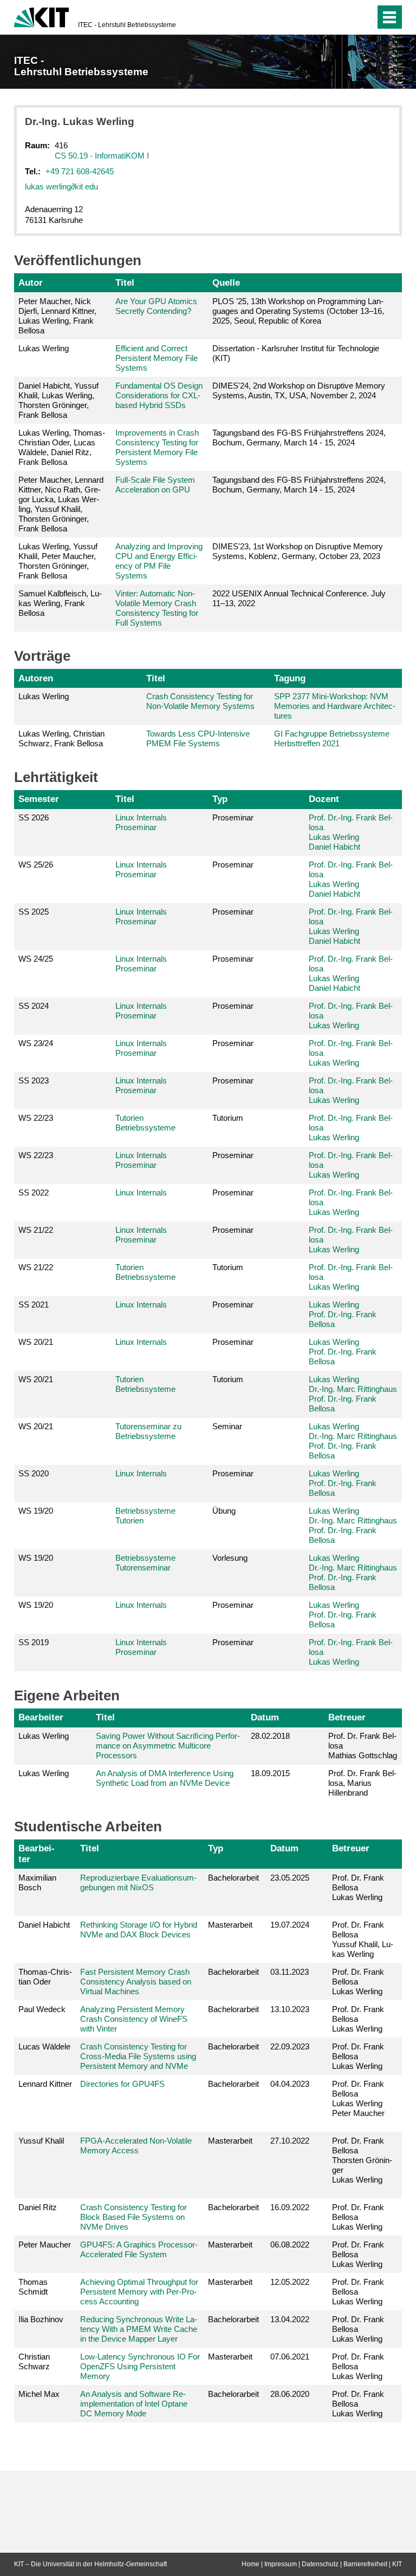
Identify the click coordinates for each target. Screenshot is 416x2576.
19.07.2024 (290, 1925)
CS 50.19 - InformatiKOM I (102, 156)
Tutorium (228, 1118)
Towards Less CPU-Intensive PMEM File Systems (198, 738)
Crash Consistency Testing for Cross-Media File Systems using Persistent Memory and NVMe (138, 2056)
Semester (39, 799)
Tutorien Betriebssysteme (145, 1123)
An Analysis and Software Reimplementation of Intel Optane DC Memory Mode (134, 2404)
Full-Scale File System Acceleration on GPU (155, 485)
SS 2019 (34, 1642)
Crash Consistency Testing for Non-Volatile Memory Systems (200, 701)
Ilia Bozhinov (41, 2319)
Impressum (281, 2564)
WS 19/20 (36, 1511)
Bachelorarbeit (233, 1878)
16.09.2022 (290, 2207)
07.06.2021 (290, 2357)
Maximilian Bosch (37, 1882)
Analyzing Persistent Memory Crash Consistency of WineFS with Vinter (134, 2019)
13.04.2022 (290, 2319)
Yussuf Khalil (41, 2141)
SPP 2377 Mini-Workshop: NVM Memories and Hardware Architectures (335, 706)
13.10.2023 (290, 2009)
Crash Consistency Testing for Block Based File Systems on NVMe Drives (134, 2217)
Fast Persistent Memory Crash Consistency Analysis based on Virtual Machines (136, 1982)
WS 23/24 (36, 1043)
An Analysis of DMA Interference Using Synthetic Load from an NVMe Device (165, 1778)
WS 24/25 (36, 959)
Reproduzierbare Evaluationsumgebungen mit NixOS (138, 1882)
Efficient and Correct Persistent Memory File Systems (157, 358)
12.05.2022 (290, 2282)
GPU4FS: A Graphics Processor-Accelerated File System (139, 2249)
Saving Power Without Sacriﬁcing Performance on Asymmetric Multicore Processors (168, 1746)
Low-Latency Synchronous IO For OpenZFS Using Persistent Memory (140, 2366)
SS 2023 (34, 1080)
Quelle (226, 282)
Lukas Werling (334, 837)
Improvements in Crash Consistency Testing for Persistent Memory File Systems (157, 447)
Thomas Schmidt (33, 2287)
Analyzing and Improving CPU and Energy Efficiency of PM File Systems (159, 561)
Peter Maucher (45, 2245)
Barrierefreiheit (365, 2564)
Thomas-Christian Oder (45, 1977)
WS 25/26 (36, 865)
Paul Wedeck (42, 2009)
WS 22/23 (36, 1118)
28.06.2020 (290, 2394)
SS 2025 (34, 912)
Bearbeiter (41, 1717)
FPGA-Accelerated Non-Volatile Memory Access (136, 2145)
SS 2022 (34, 1192)
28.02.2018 (270, 1736)
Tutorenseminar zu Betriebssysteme (148, 1431)
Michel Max (39, 2394)
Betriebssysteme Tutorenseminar (145, 1563)
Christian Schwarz (34, 2361)
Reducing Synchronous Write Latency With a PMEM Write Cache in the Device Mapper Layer (139, 2329)
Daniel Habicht (334, 847)
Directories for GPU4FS (122, 2084)
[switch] (345, 17)
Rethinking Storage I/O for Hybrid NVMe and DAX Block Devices (139, 1930)
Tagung (290, 678)
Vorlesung (230, 1558)
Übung (224, 1511)
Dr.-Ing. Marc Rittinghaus (353, 1389)
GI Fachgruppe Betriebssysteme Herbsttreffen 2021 (332, 738)
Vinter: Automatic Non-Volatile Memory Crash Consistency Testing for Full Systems (157, 608)
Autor (31, 282)
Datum (265, 1717)
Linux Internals (141, 1192)
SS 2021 (34, 1305)
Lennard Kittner (45, 2084)
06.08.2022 (290, 2245)
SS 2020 (34, 1473)
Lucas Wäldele (44, 2046)
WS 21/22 (36, 1230)
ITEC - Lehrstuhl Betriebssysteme (127, 25)
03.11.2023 (290, 1972)
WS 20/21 (36, 1342)
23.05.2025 (290, 1878)
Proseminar (233, 817)
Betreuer (347, 1717)
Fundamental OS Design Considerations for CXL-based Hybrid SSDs (159, 395)
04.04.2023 (290, 2084)
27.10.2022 (290, 2141)
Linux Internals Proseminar (141, 822)
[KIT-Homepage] (41, 16)
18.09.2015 (270, 1773)
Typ (220, 799)
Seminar (227, 1426)
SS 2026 (34, 817)
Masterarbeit (230, 1925)
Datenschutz (320, 2564)
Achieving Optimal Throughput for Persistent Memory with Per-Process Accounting (139, 2292)
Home (251, 2564)
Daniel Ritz (38, 2207)
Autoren (36, 678)
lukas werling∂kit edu (61, 186)
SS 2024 (34, 1006)
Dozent (324, 799)
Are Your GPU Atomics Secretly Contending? (156, 306)
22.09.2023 (290, 2046)
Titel (125, 282)
